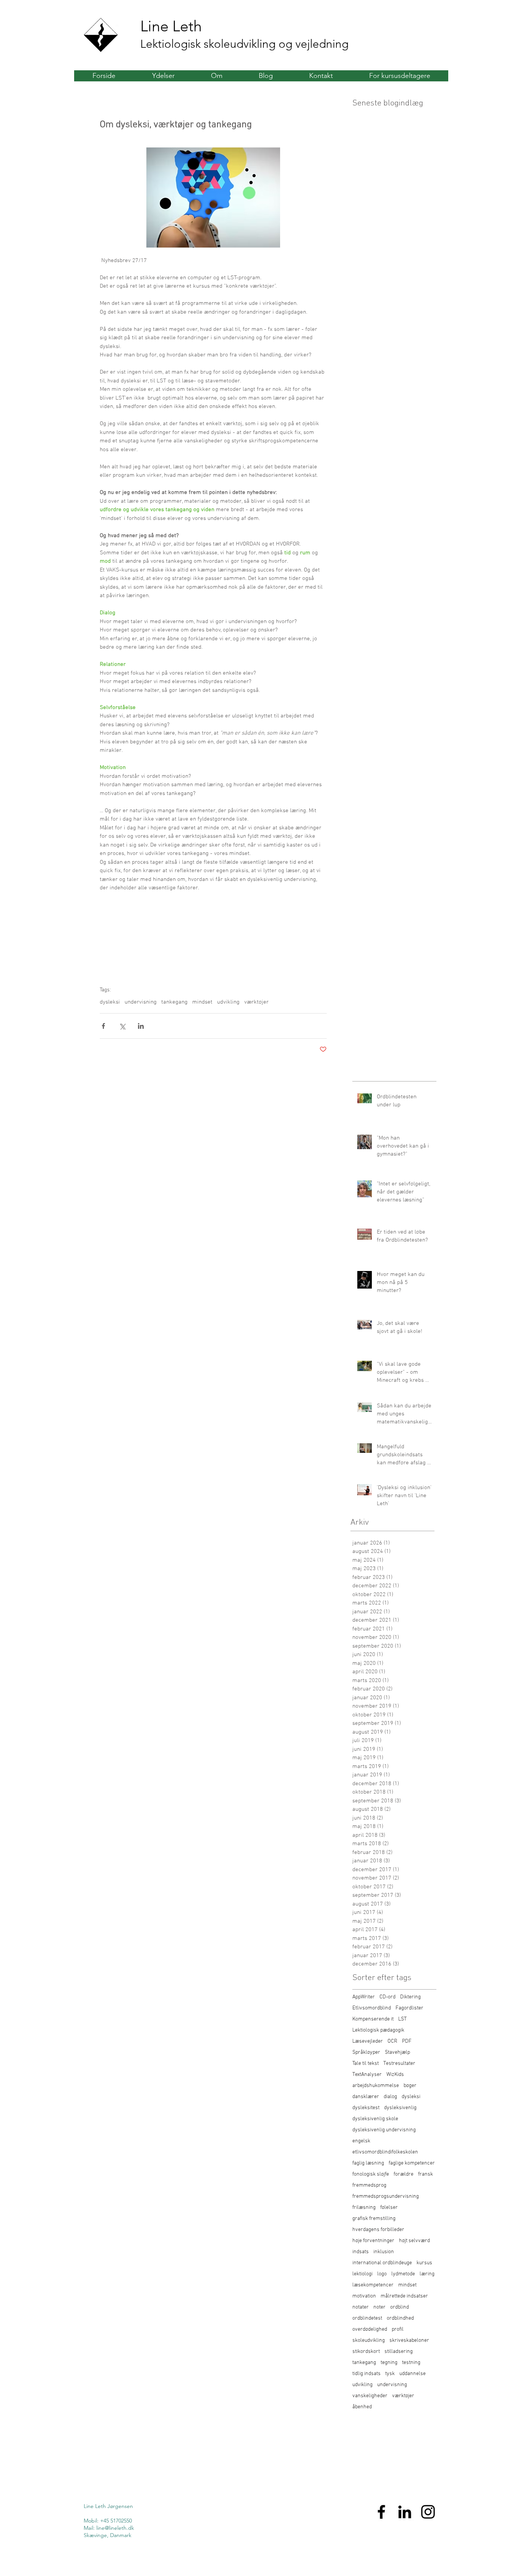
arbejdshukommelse (376, 2086)
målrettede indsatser (404, 2296)
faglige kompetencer (412, 2163)
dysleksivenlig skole (375, 2119)
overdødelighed (370, 2329)
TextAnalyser (367, 2075)
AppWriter (364, 1997)
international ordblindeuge (382, 2263)
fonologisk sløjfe (371, 2174)
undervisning (141, 1002)
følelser (389, 2208)
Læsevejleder (368, 2041)
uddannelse (413, 2374)
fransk (426, 2174)
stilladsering (399, 2352)
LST (402, 2019)
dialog (390, 2097)
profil (398, 2329)
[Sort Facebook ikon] (381, 2512)
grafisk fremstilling (374, 2219)
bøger (410, 2086)
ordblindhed (400, 2318)
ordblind (400, 2307)
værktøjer (256, 1002)
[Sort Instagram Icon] (428, 2512)
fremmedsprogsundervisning (386, 2196)
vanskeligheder (370, 2396)
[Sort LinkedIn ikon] (405, 2512)
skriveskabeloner (409, 2340)
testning (411, 2363)
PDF (407, 2041)
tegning (389, 2363)
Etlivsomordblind (372, 2008)
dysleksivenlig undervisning (384, 2130)
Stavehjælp (397, 2052)
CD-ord (387, 1997)
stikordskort (366, 2352)
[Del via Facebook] (103, 1026)
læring (427, 2274)
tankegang (174, 1002)
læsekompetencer (373, 2285)
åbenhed (362, 2407)
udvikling (228, 1002)
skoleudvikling (369, 2340)
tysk (390, 2374)
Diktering (410, 1997)
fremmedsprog (369, 2185)
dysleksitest (366, 2108)
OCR (392, 2041)
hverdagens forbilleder (378, 2230)
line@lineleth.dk (115, 2528)
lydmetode (403, 2274)
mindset (202, 1002)
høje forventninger (373, 2241)
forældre (404, 2174)
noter (379, 2307)
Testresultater (399, 2064)
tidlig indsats (366, 2374)
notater (361, 2307)
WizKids (395, 2075)
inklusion (384, 2252)
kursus (424, 2263)
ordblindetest (367, 2318)
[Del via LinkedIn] (141, 1026)
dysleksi (110, 1002)
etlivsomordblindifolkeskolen (385, 2152)
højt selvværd (414, 2241)
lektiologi (362, 2274)
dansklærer (366, 2097)
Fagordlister (409, 2008)
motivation (364, 2296)
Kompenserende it (373, 2019)
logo (382, 2274)
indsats (361, 2252)
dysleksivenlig (400, 2108)
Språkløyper (366, 2052)
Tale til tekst (366, 2064)
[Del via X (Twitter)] (122, 1026)
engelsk (361, 2141)
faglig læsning (368, 2163)
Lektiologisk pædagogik (378, 2030)
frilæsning (364, 2208)
